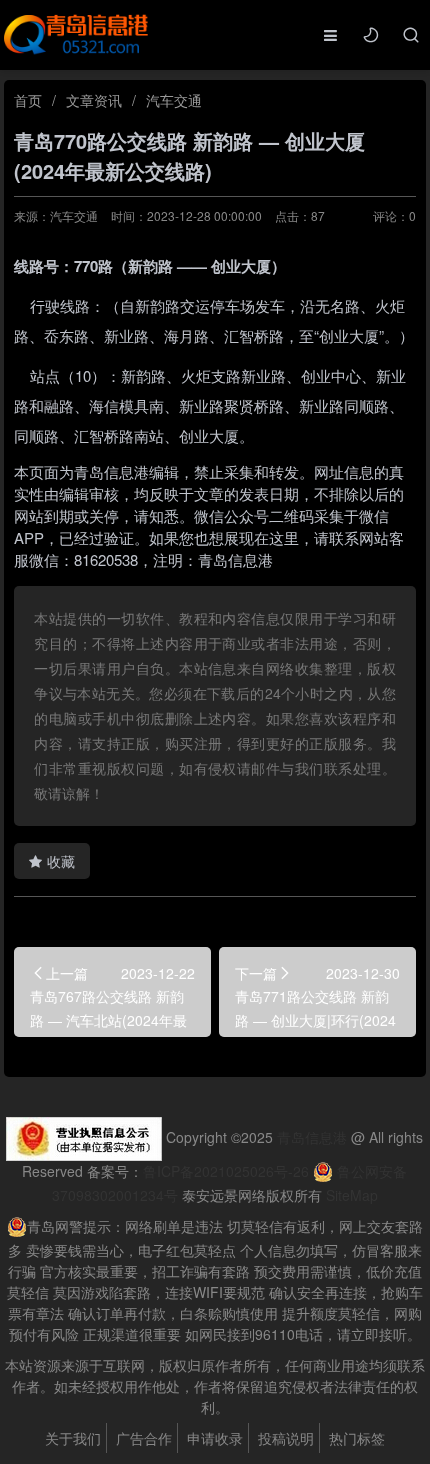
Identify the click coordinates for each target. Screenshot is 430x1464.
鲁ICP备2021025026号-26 (226, 1171)
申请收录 (215, 1438)
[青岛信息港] (76, 33)
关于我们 (73, 1438)
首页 (28, 100)
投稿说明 (286, 1438)
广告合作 (144, 1438)
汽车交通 (174, 100)
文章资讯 (94, 100)
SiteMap (352, 1195)
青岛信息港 (312, 1137)
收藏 (61, 861)
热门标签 (357, 1438)
